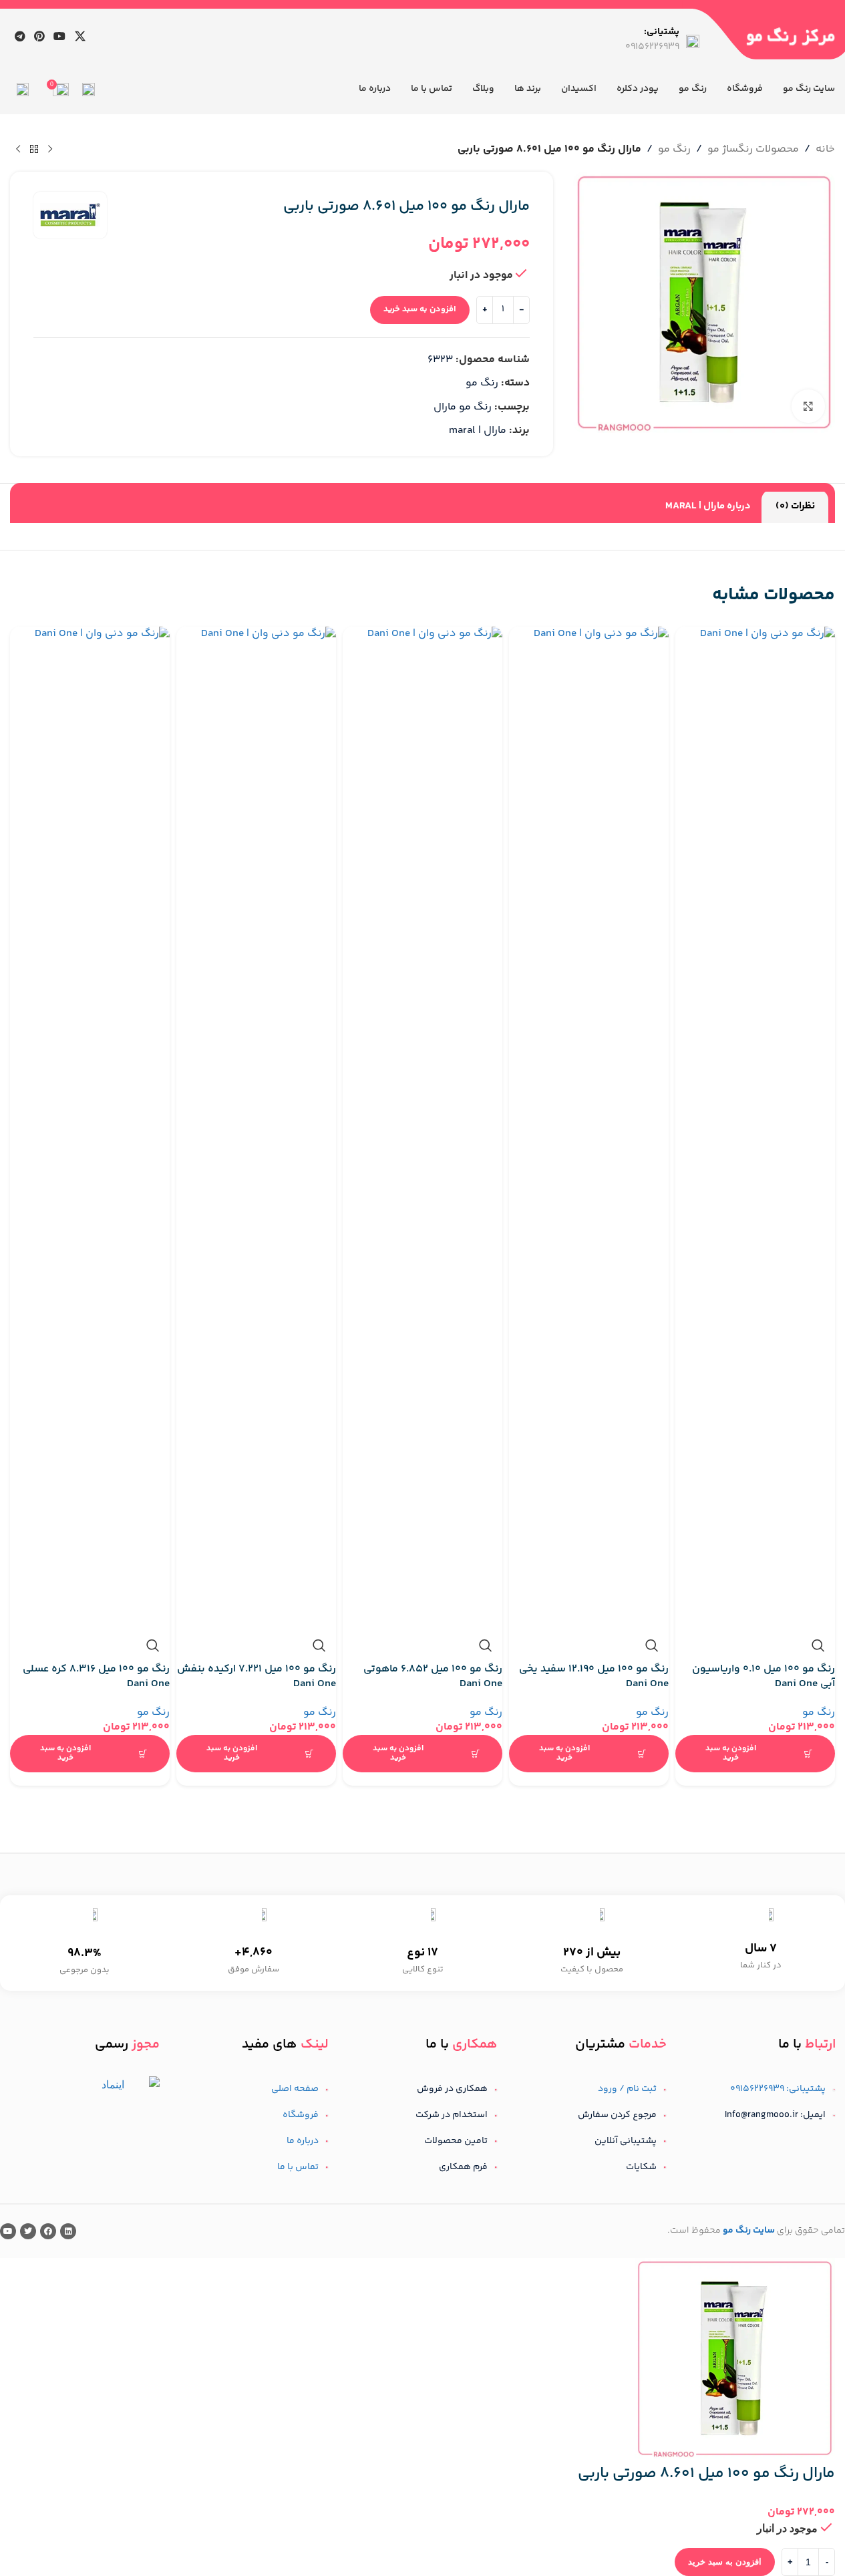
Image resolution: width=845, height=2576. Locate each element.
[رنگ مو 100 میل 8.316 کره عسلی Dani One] (90, 1128)
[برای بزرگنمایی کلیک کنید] (808, 406)
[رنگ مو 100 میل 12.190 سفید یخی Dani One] (589, 1128)
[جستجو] (89, 90)
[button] (755, 1754)
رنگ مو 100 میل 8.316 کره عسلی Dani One (96, 1676)
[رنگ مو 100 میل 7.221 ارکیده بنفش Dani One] (256, 1128)
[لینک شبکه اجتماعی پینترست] (39, 36)
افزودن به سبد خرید (420, 309)
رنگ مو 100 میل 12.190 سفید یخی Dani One (594, 1676)
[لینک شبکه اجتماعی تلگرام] (20, 36)
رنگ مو (819, 1713)
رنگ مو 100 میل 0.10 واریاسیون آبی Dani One (764, 1676)
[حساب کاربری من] (23, 90)
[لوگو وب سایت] (791, 36)
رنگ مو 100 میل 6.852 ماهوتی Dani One (433, 1676)
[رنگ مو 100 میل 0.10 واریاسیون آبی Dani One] (755, 1128)
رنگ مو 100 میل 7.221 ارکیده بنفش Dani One (257, 1676)
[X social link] (80, 36)
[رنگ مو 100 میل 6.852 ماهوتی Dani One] (422, 1128)
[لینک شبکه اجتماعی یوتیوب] (60, 36)
